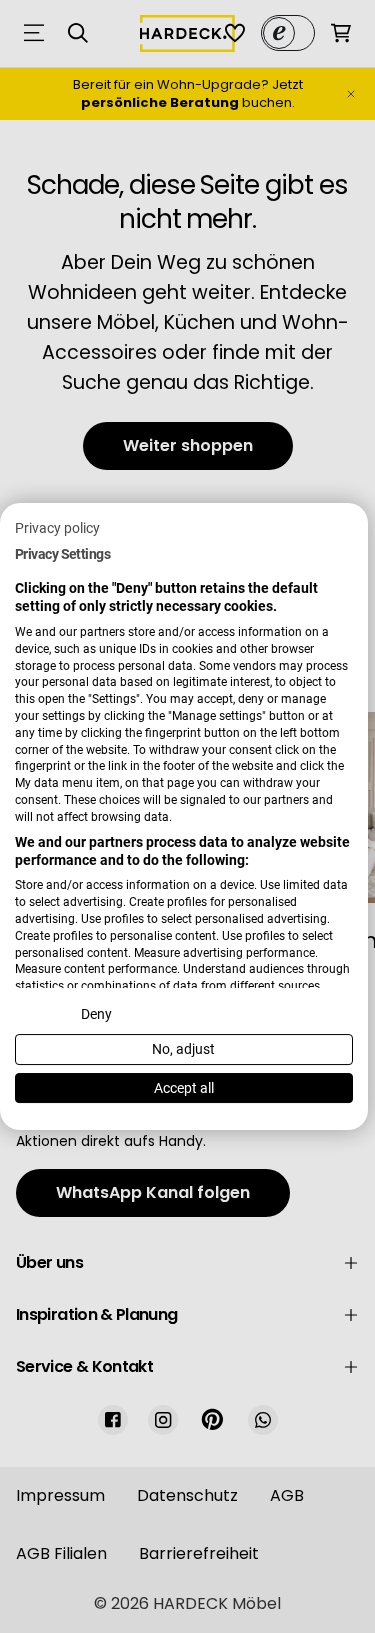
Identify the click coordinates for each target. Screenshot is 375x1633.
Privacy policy (57, 528)
